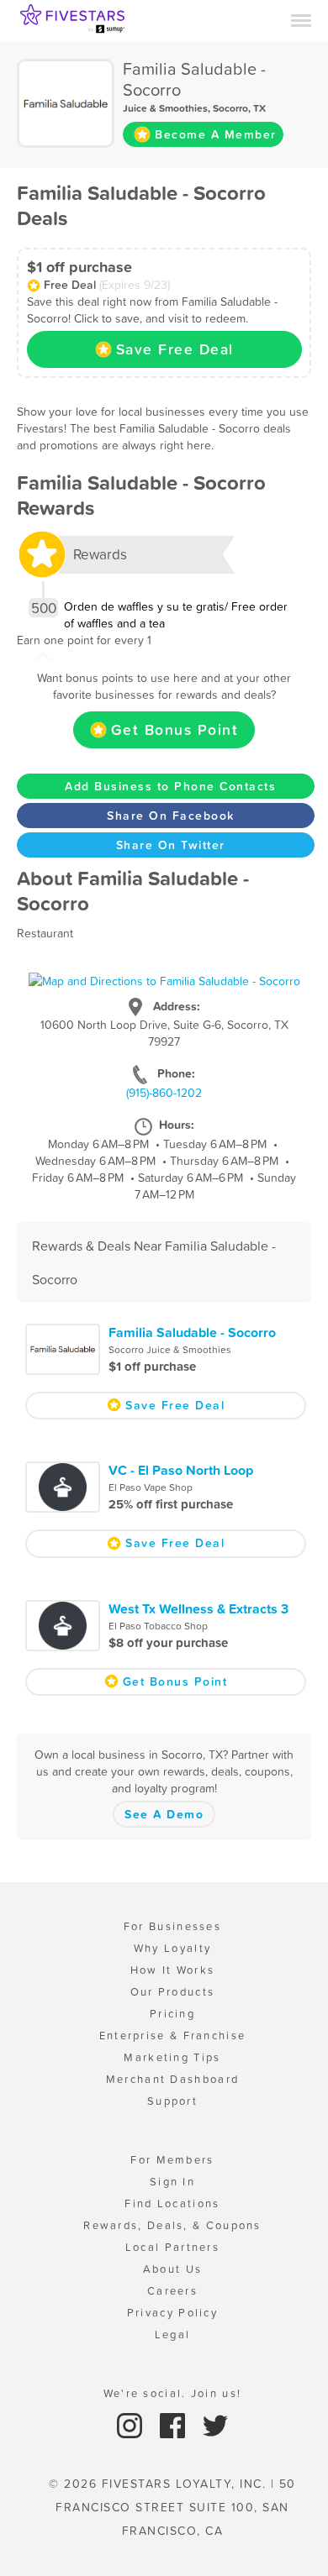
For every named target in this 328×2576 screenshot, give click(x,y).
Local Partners (172, 2247)
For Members (172, 2160)
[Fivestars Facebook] (175, 2425)
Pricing (172, 2014)
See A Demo (164, 1814)
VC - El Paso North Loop (181, 1470)
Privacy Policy (172, 2313)
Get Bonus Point (175, 730)
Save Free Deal (175, 349)
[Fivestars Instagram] (132, 2425)
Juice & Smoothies (165, 108)
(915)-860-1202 (164, 1093)
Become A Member (216, 134)
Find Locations (172, 2204)
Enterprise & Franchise (173, 2036)
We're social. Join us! (173, 2393)
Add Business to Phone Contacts (170, 786)
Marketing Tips (172, 2057)
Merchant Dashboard (172, 2079)
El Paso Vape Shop (151, 1487)
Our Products (173, 1992)
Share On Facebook (171, 816)
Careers (172, 2291)
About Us (172, 2269)
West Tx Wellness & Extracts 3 (198, 1608)
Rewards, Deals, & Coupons (172, 2225)
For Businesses (172, 1926)
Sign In (172, 2182)
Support (172, 2101)
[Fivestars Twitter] (215, 2425)
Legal (173, 2335)
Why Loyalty (172, 1948)
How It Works (173, 1970)
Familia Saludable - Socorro (192, 1332)
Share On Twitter (171, 845)
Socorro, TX (239, 108)
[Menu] (301, 19)
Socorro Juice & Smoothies (170, 1350)
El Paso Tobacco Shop (158, 1626)
